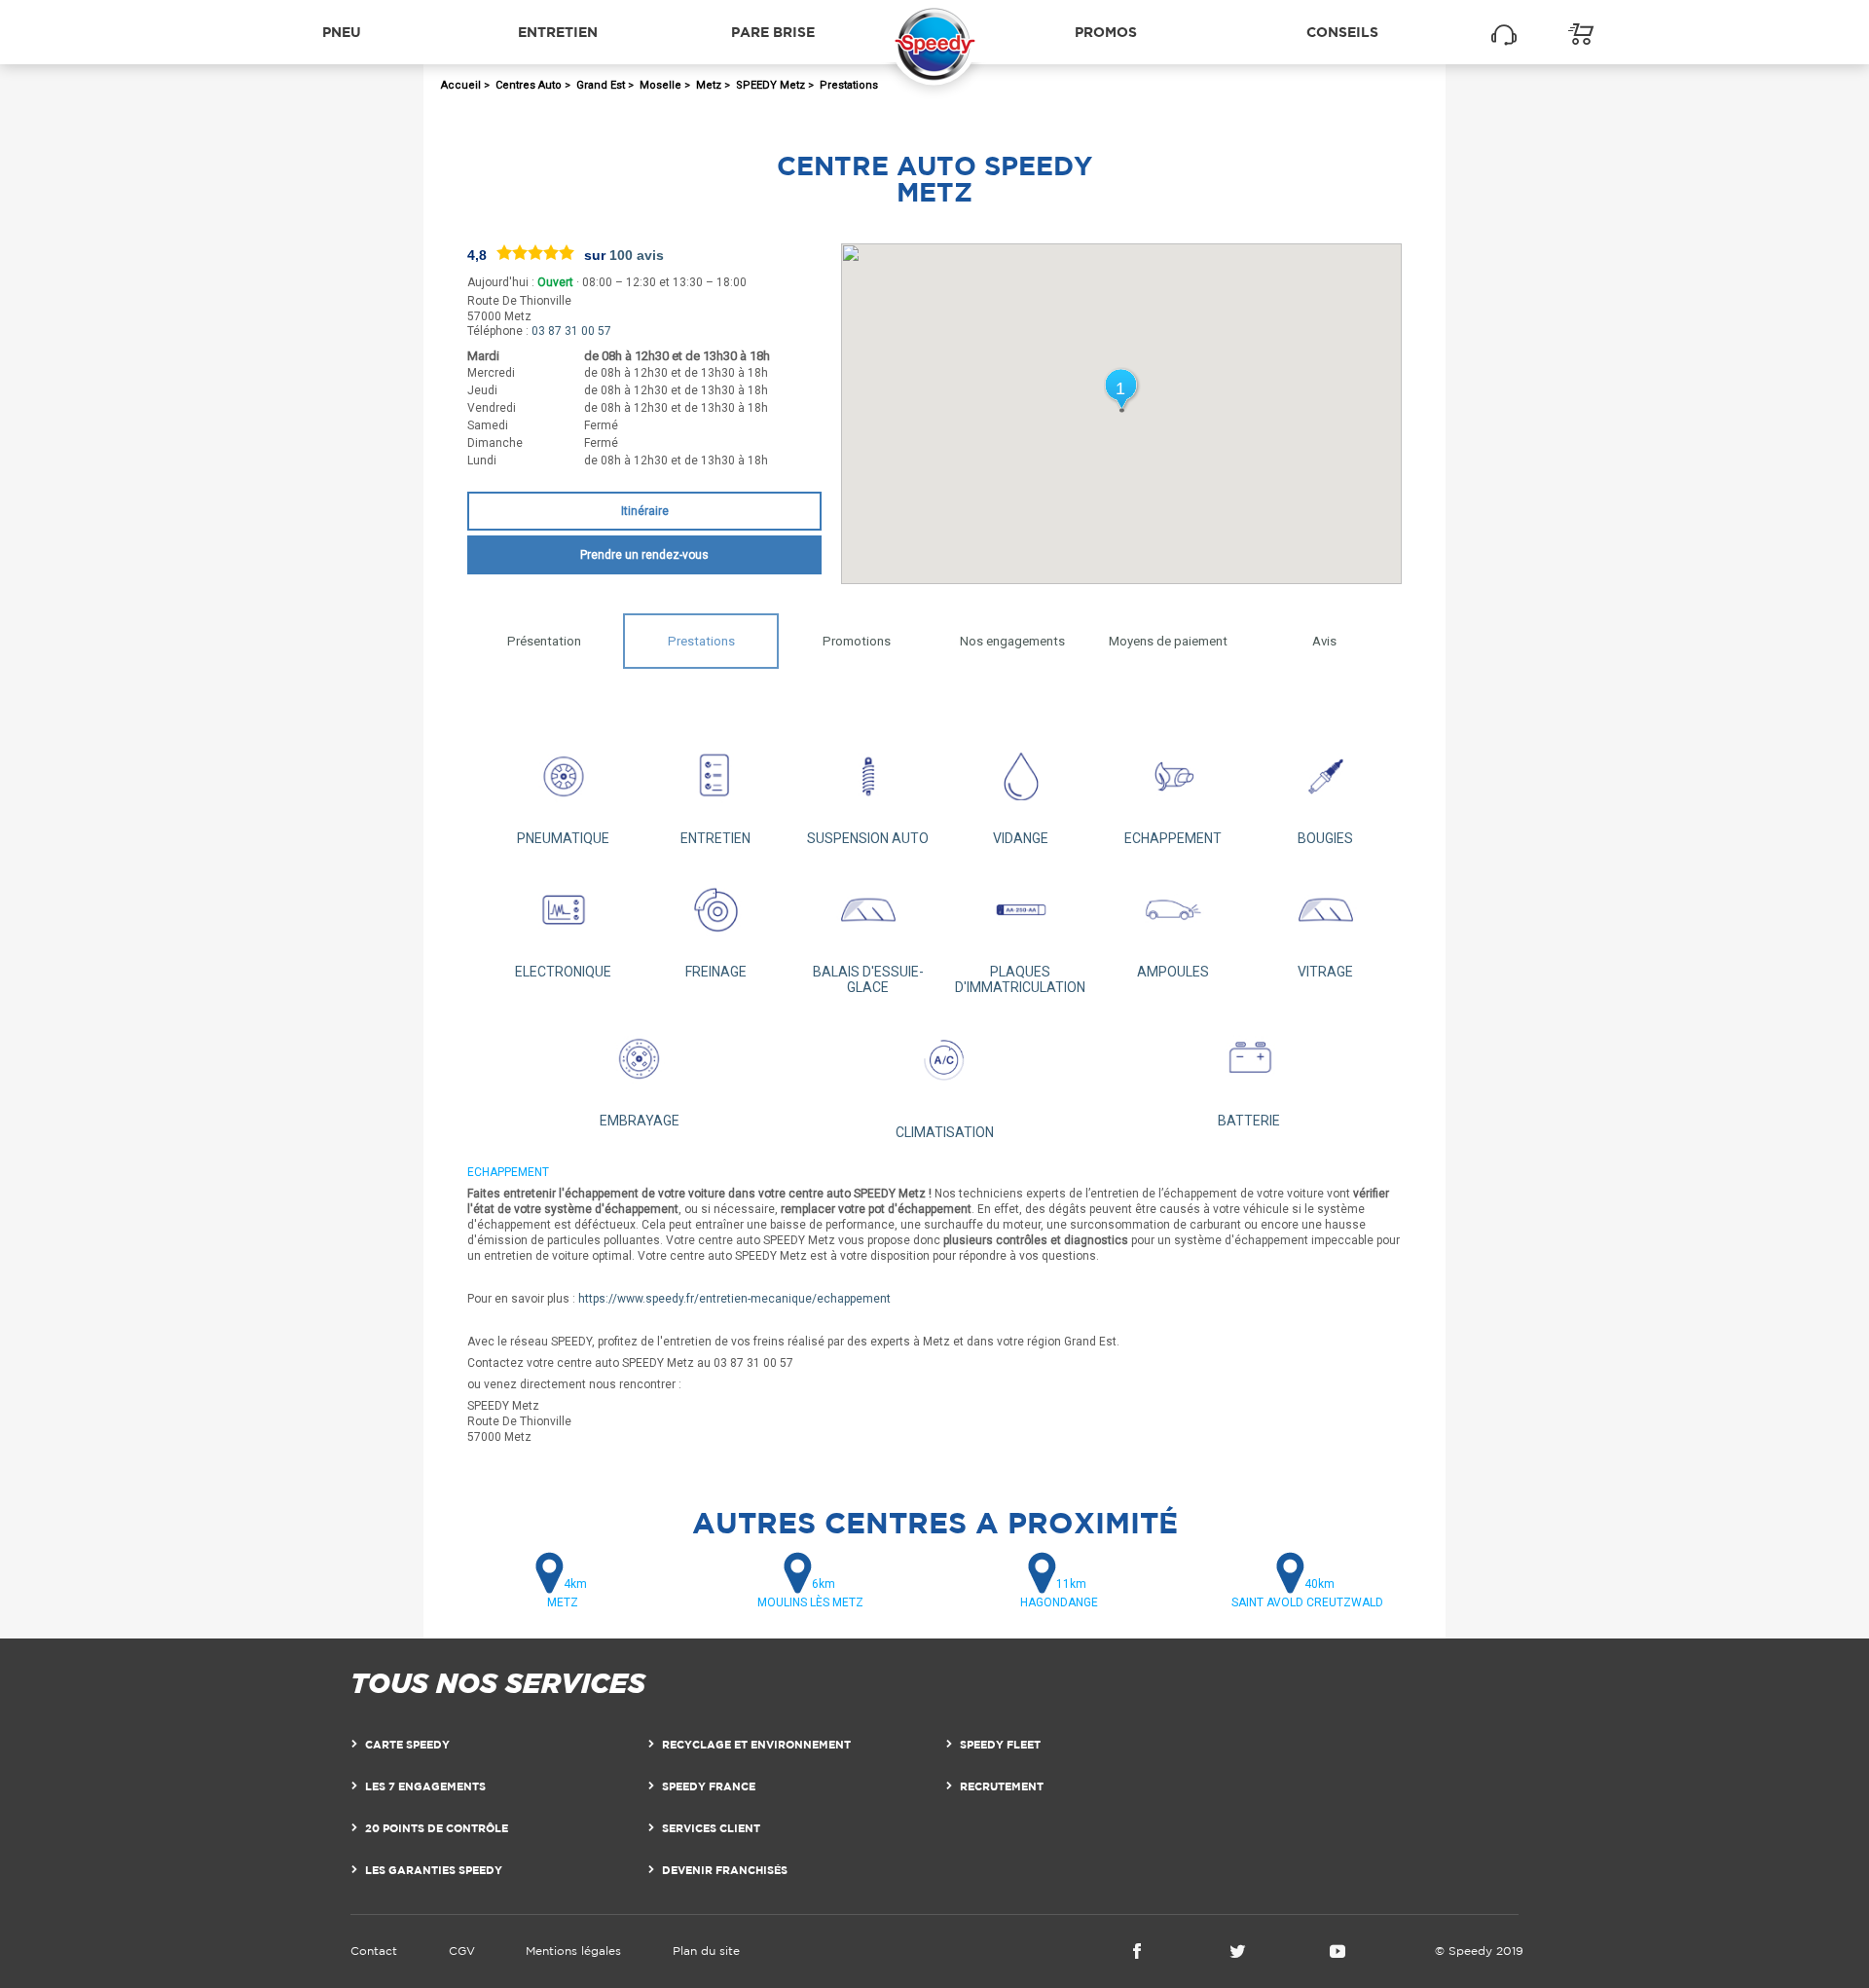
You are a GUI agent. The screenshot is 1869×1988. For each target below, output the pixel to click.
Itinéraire (645, 511)
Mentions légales (573, 1951)
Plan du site (706, 1951)
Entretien (558, 32)
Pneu (342, 32)
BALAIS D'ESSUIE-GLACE (868, 979)
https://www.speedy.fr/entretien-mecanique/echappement (734, 1299)
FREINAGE (716, 972)
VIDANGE (1021, 838)
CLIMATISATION (945, 1132)
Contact (374, 1951)
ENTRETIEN (715, 838)
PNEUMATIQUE (563, 838)
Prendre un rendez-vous (644, 555)
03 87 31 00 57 (571, 331)
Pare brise (773, 32)
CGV (462, 1951)
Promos (1106, 32)
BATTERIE (1249, 1121)
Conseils (1342, 32)
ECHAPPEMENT (1173, 838)
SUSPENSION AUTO (868, 838)
